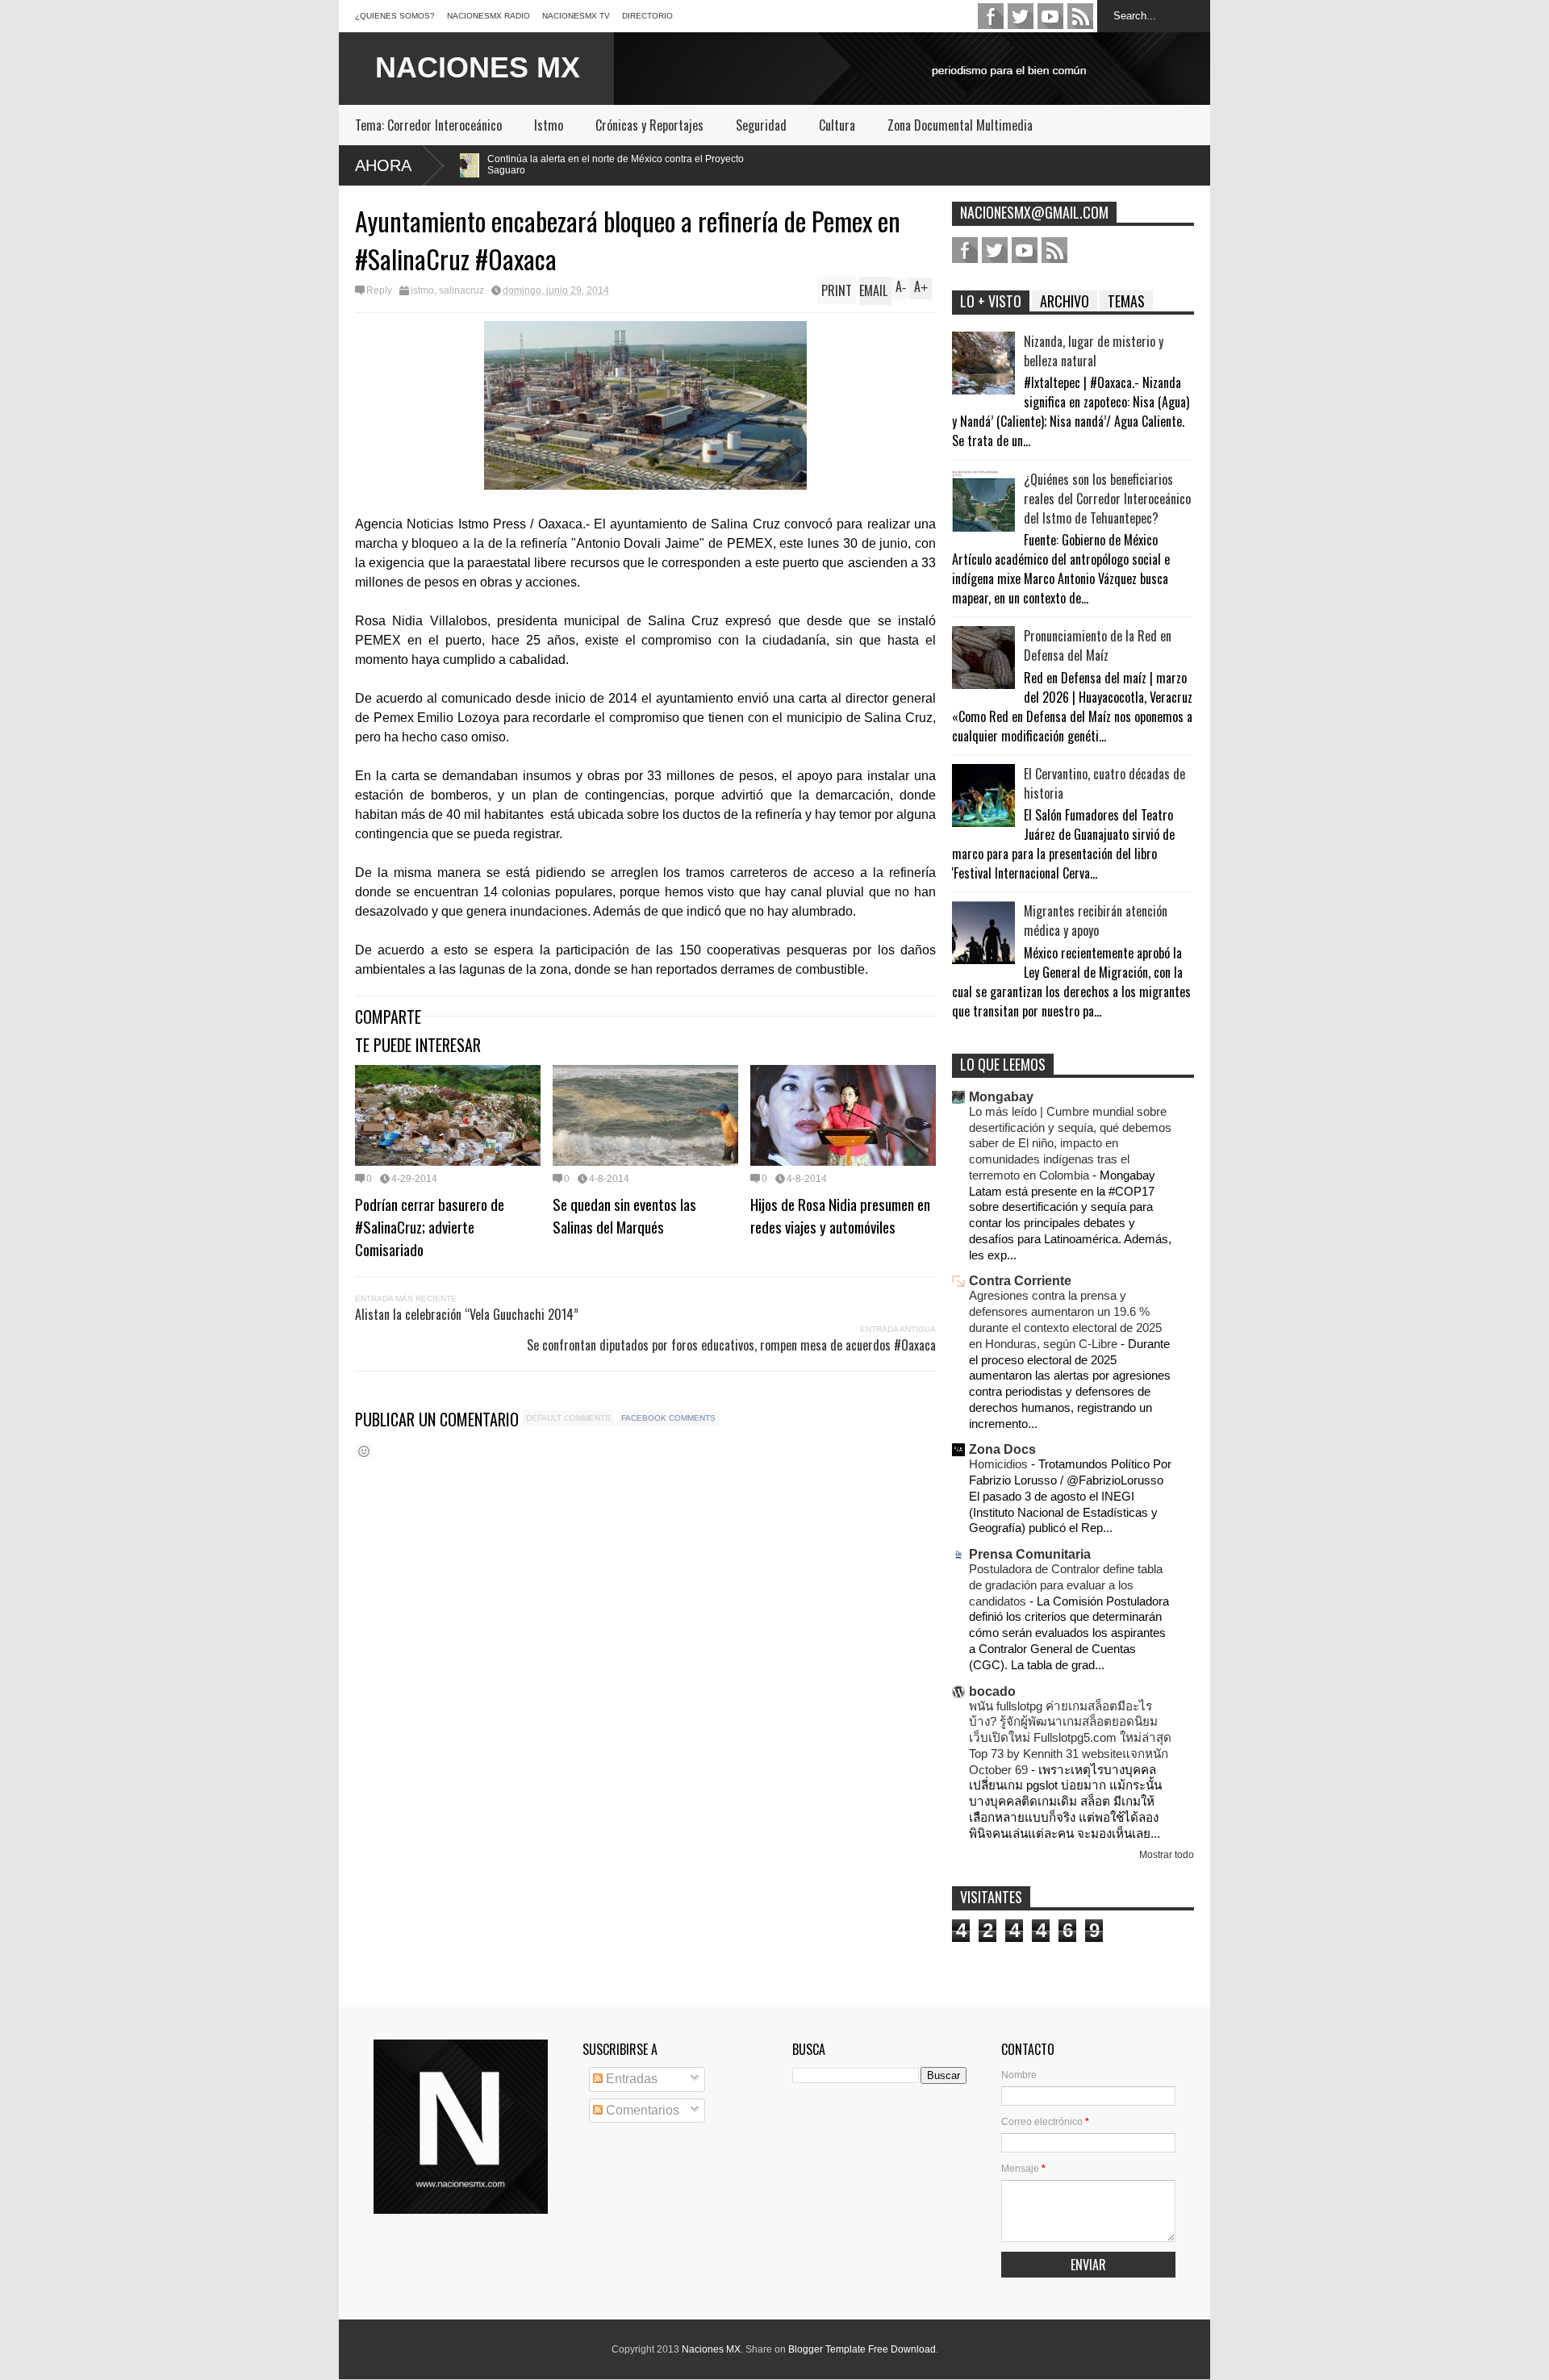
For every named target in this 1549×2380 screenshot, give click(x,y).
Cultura (837, 125)
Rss (1080, 16)
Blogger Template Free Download (862, 2349)
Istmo (549, 125)
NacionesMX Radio (488, 16)
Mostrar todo (1167, 1855)
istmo (422, 290)
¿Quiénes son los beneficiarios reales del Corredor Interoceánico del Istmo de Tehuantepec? (1107, 499)
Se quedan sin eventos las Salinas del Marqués (624, 1215)
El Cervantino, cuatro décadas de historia (1104, 783)
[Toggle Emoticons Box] (364, 1451)
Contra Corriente (1020, 1281)
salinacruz (461, 290)
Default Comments (568, 1418)
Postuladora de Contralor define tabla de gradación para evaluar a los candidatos (1066, 1585)
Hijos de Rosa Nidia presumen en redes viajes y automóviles (840, 1215)
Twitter (1021, 16)
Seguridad (761, 125)
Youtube (1050, 16)
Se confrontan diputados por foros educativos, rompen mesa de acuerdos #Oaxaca (731, 1345)
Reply (379, 290)
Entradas (630, 2079)
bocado (992, 1691)
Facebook (991, 16)
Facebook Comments (668, 1418)
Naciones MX (711, 2349)
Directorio (647, 16)
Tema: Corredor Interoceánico (428, 125)
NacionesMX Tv (576, 16)
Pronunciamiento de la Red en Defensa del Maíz (1098, 645)
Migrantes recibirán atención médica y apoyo (1096, 921)
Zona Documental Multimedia (960, 125)
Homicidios (1000, 1464)
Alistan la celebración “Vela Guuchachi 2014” (467, 1314)
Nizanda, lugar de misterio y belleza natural (1094, 351)
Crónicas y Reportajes (649, 125)
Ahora (383, 165)
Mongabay (1001, 1097)
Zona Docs (1002, 1449)
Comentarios (641, 2110)
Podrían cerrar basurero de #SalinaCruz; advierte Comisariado (430, 1226)
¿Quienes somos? (395, 16)
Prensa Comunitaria (1030, 1554)
